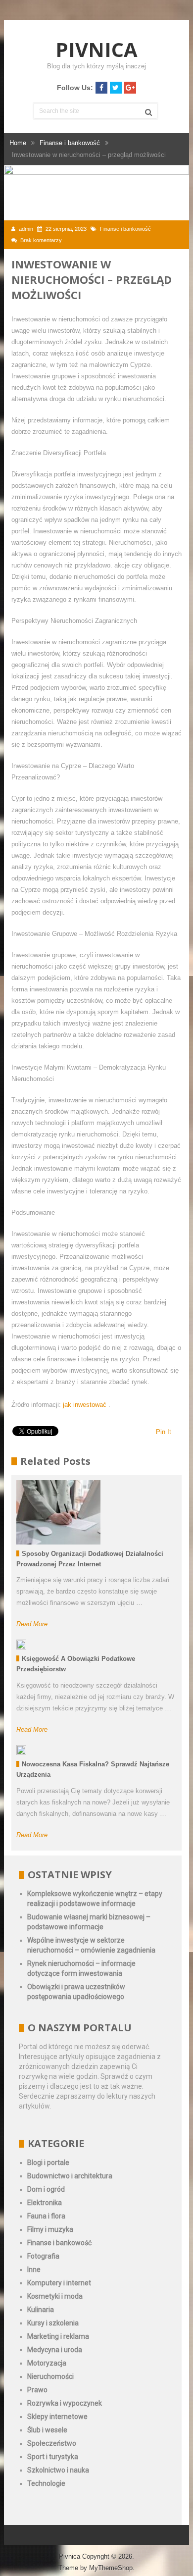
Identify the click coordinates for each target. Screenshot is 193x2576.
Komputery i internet (59, 2283)
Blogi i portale (48, 2163)
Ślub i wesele (47, 2430)
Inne (34, 2269)
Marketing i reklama (58, 2336)
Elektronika (45, 2203)
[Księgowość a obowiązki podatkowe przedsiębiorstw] (21, 1645)
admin (26, 229)
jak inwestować (86, 1405)
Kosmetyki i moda (55, 2296)
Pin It (164, 1432)
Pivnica (96, 49)
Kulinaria (41, 2310)
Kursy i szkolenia (53, 2323)
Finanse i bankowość (125, 229)
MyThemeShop (111, 2568)
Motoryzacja (47, 2363)
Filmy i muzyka (50, 2229)
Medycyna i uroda (55, 2350)
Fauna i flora (46, 2216)
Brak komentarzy (41, 240)
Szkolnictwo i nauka (58, 2470)
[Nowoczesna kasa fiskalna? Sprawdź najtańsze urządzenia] (21, 1750)
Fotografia (43, 2256)
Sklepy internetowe (57, 2417)
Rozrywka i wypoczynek (65, 2403)
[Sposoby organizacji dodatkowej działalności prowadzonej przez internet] (58, 1512)
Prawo (37, 2390)
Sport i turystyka (53, 2457)
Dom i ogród (46, 2189)
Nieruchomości (50, 2376)
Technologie (46, 2483)
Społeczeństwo (52, 2443)
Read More (32, 1624)
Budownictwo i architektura (70, 2176)
